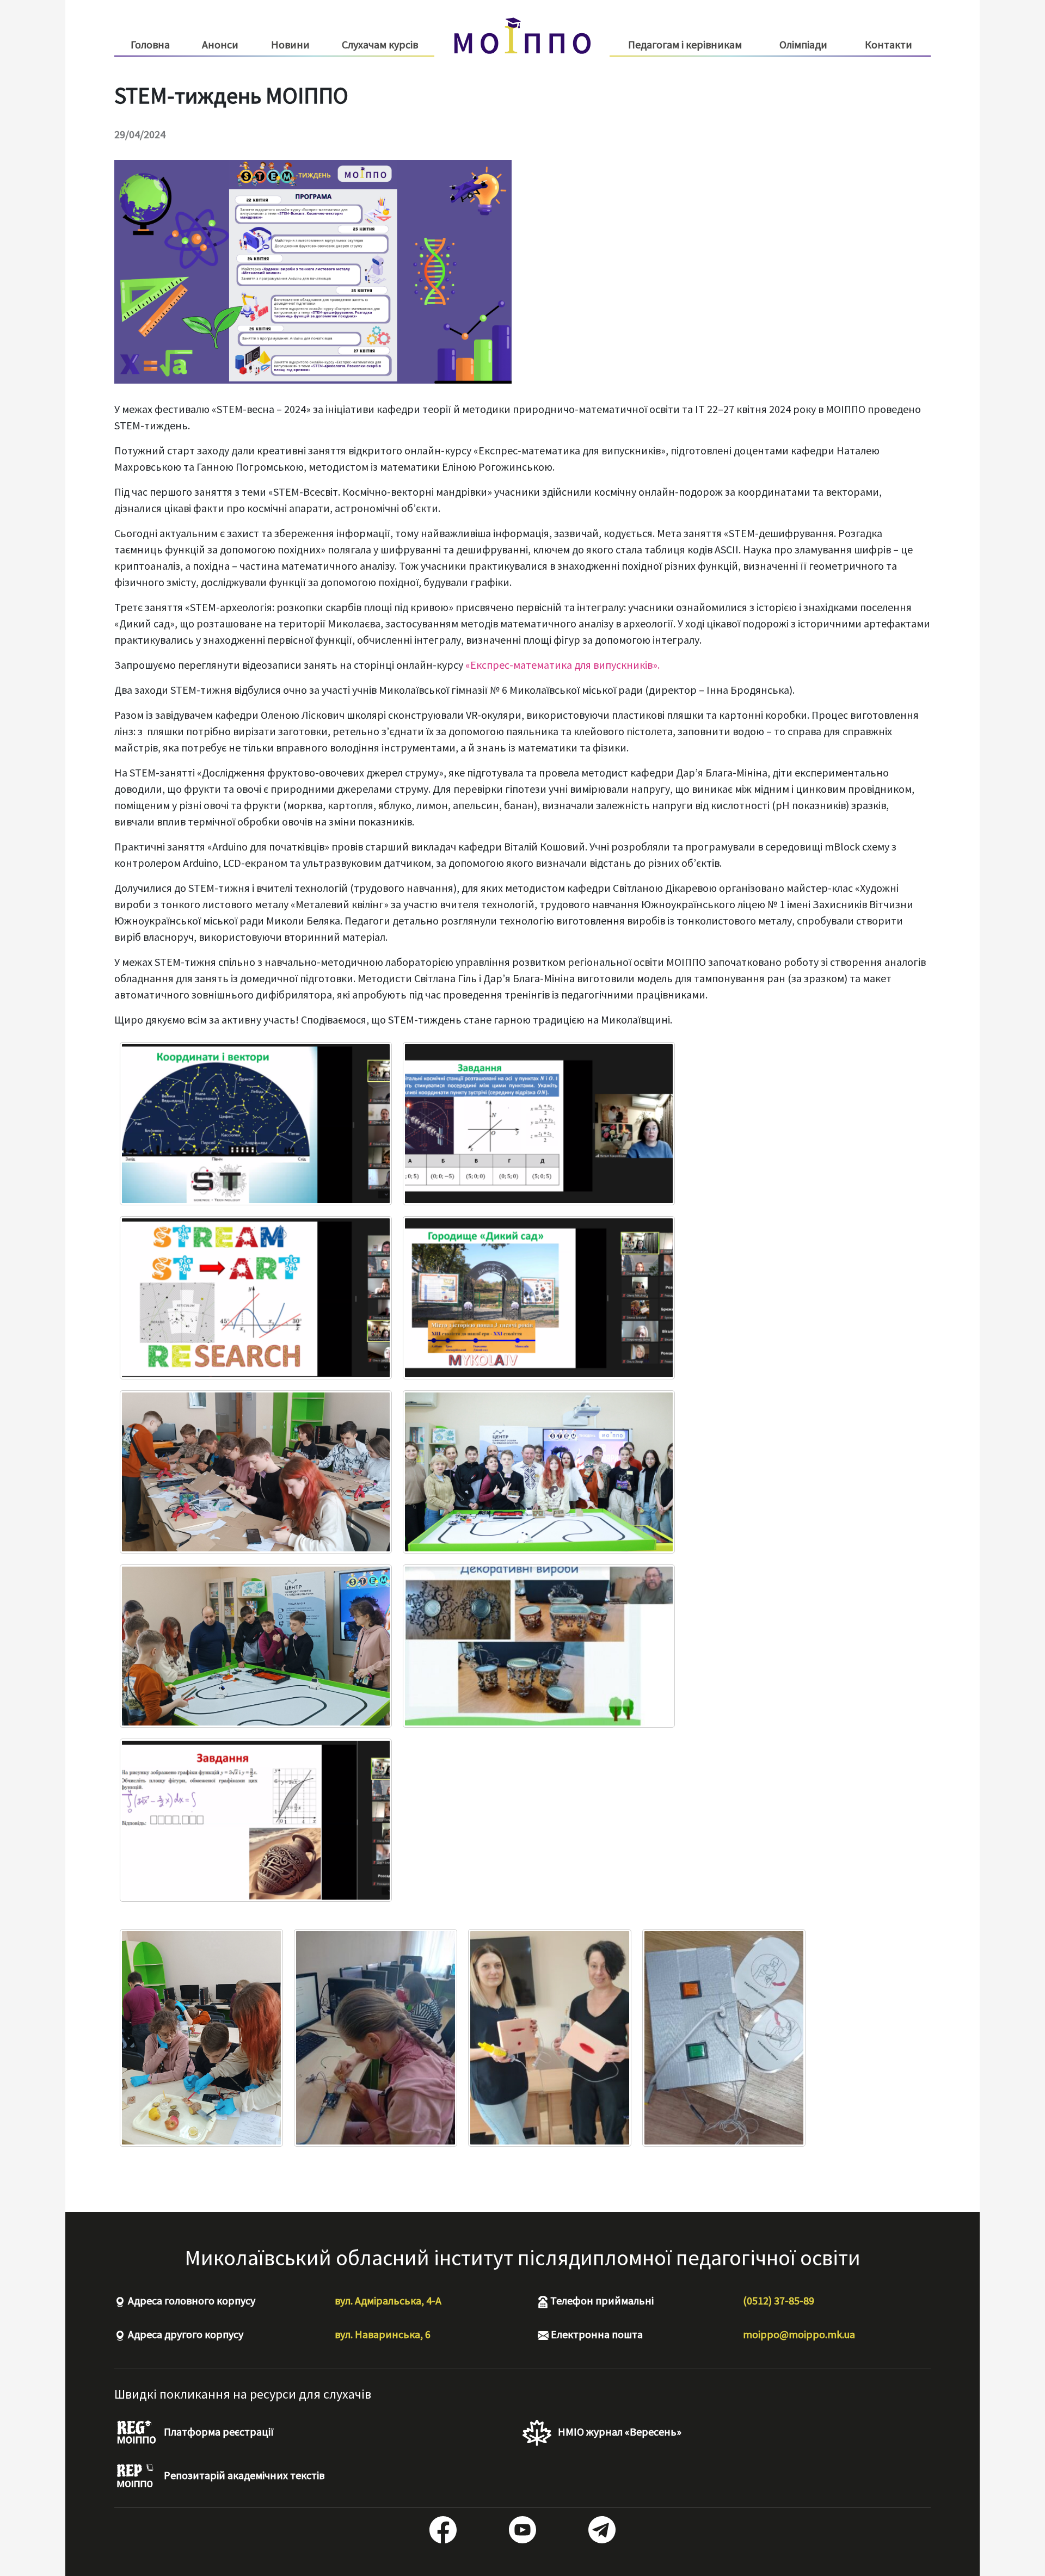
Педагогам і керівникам (685, 45)
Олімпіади (803, 44)
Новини (290, 44)
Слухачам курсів (380, 45)
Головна (150, 44)
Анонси (220, 44)
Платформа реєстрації (218, 2432)
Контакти (889, 44)
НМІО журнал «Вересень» (619, 2432)
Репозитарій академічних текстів (243, 2475)
